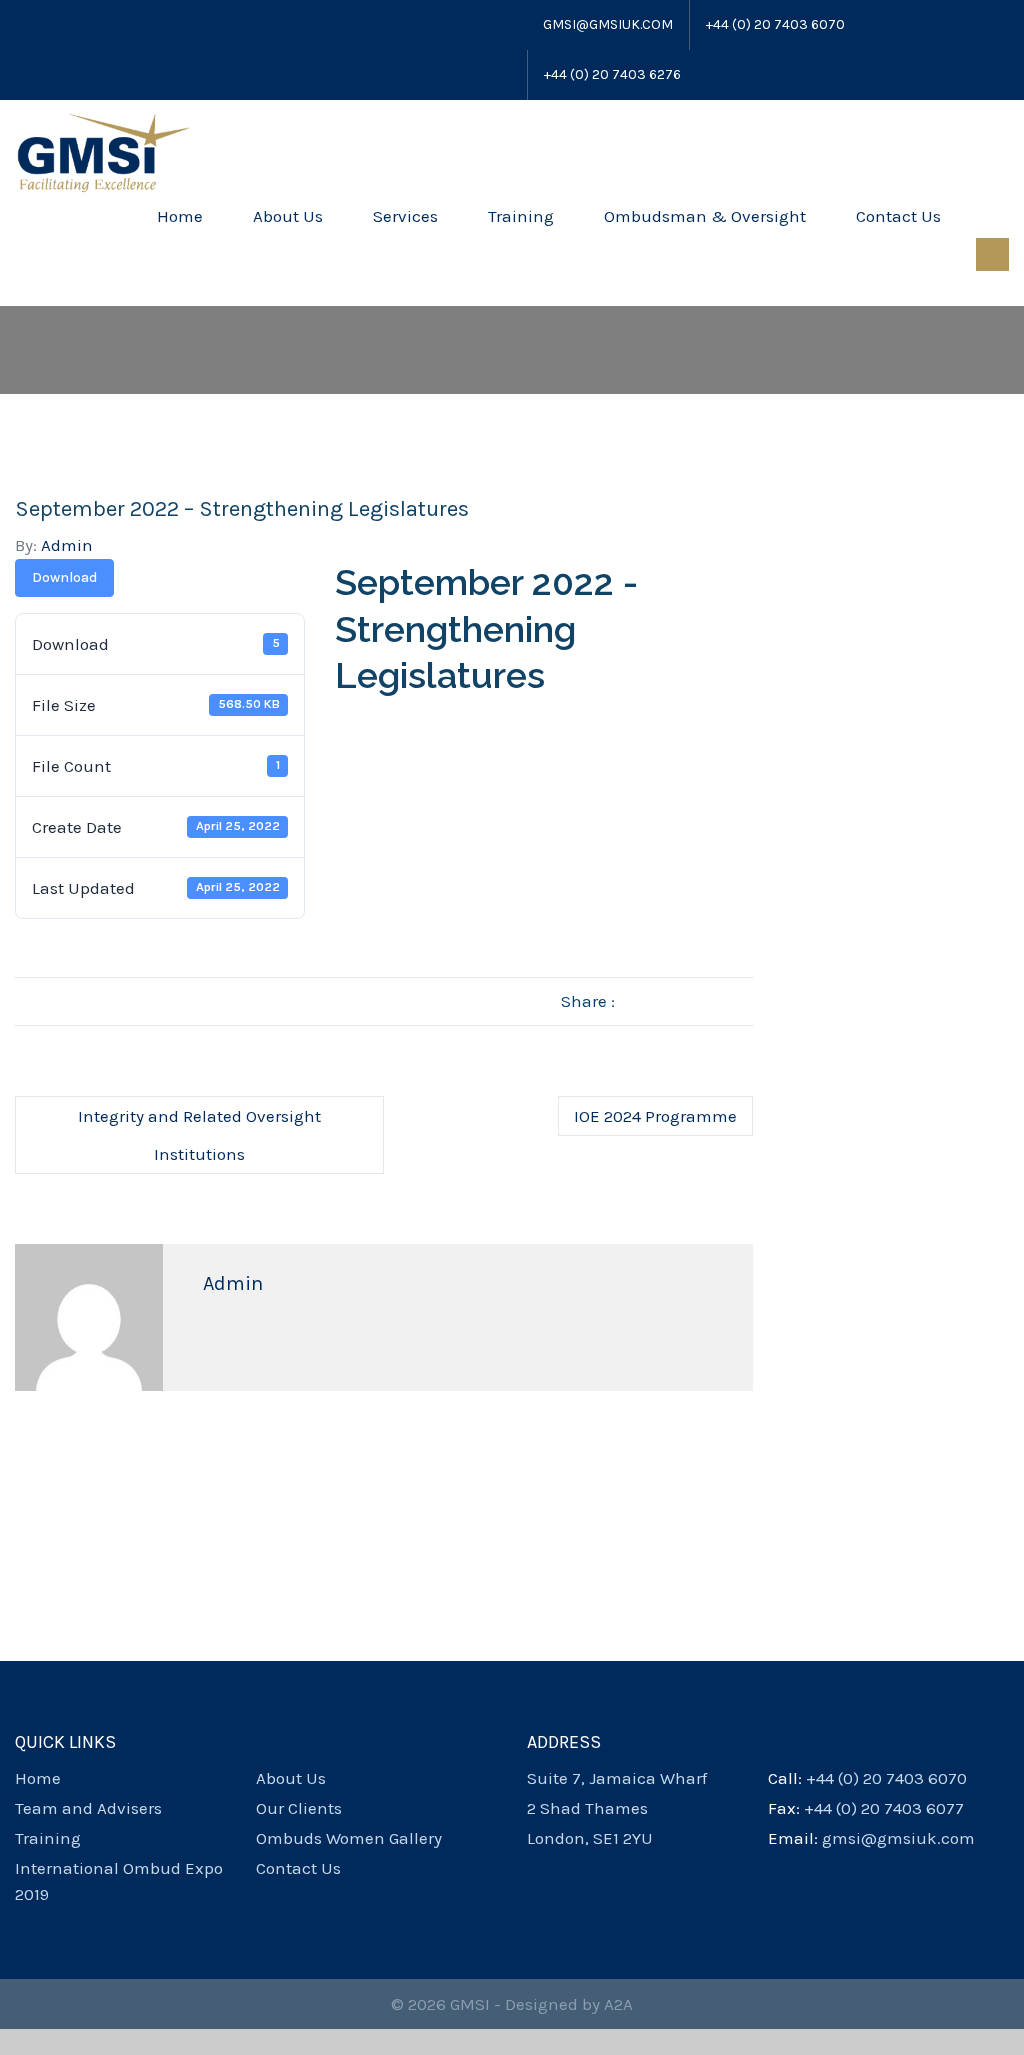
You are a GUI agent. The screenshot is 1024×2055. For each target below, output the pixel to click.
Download (64, 577)
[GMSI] (103, 151)
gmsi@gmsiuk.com (608, 24)
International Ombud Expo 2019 (119, 1881)
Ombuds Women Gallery (349, 1838)
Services (405, 216)
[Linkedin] (102, 25)
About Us (288, 216)
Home (180, 216)
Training (521, 216)
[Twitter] (48, 25)
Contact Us (898, 216)
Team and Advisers (88, 1808)
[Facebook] (24, 25)
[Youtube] (75, 25)
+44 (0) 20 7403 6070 (775, 24)
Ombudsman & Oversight (705, 216)
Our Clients (299, 1808)
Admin (67, 545)
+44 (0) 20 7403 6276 (612, 74)
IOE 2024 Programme (655, 1116)
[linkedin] (605, 1868)
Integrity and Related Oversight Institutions (199, 1135)
